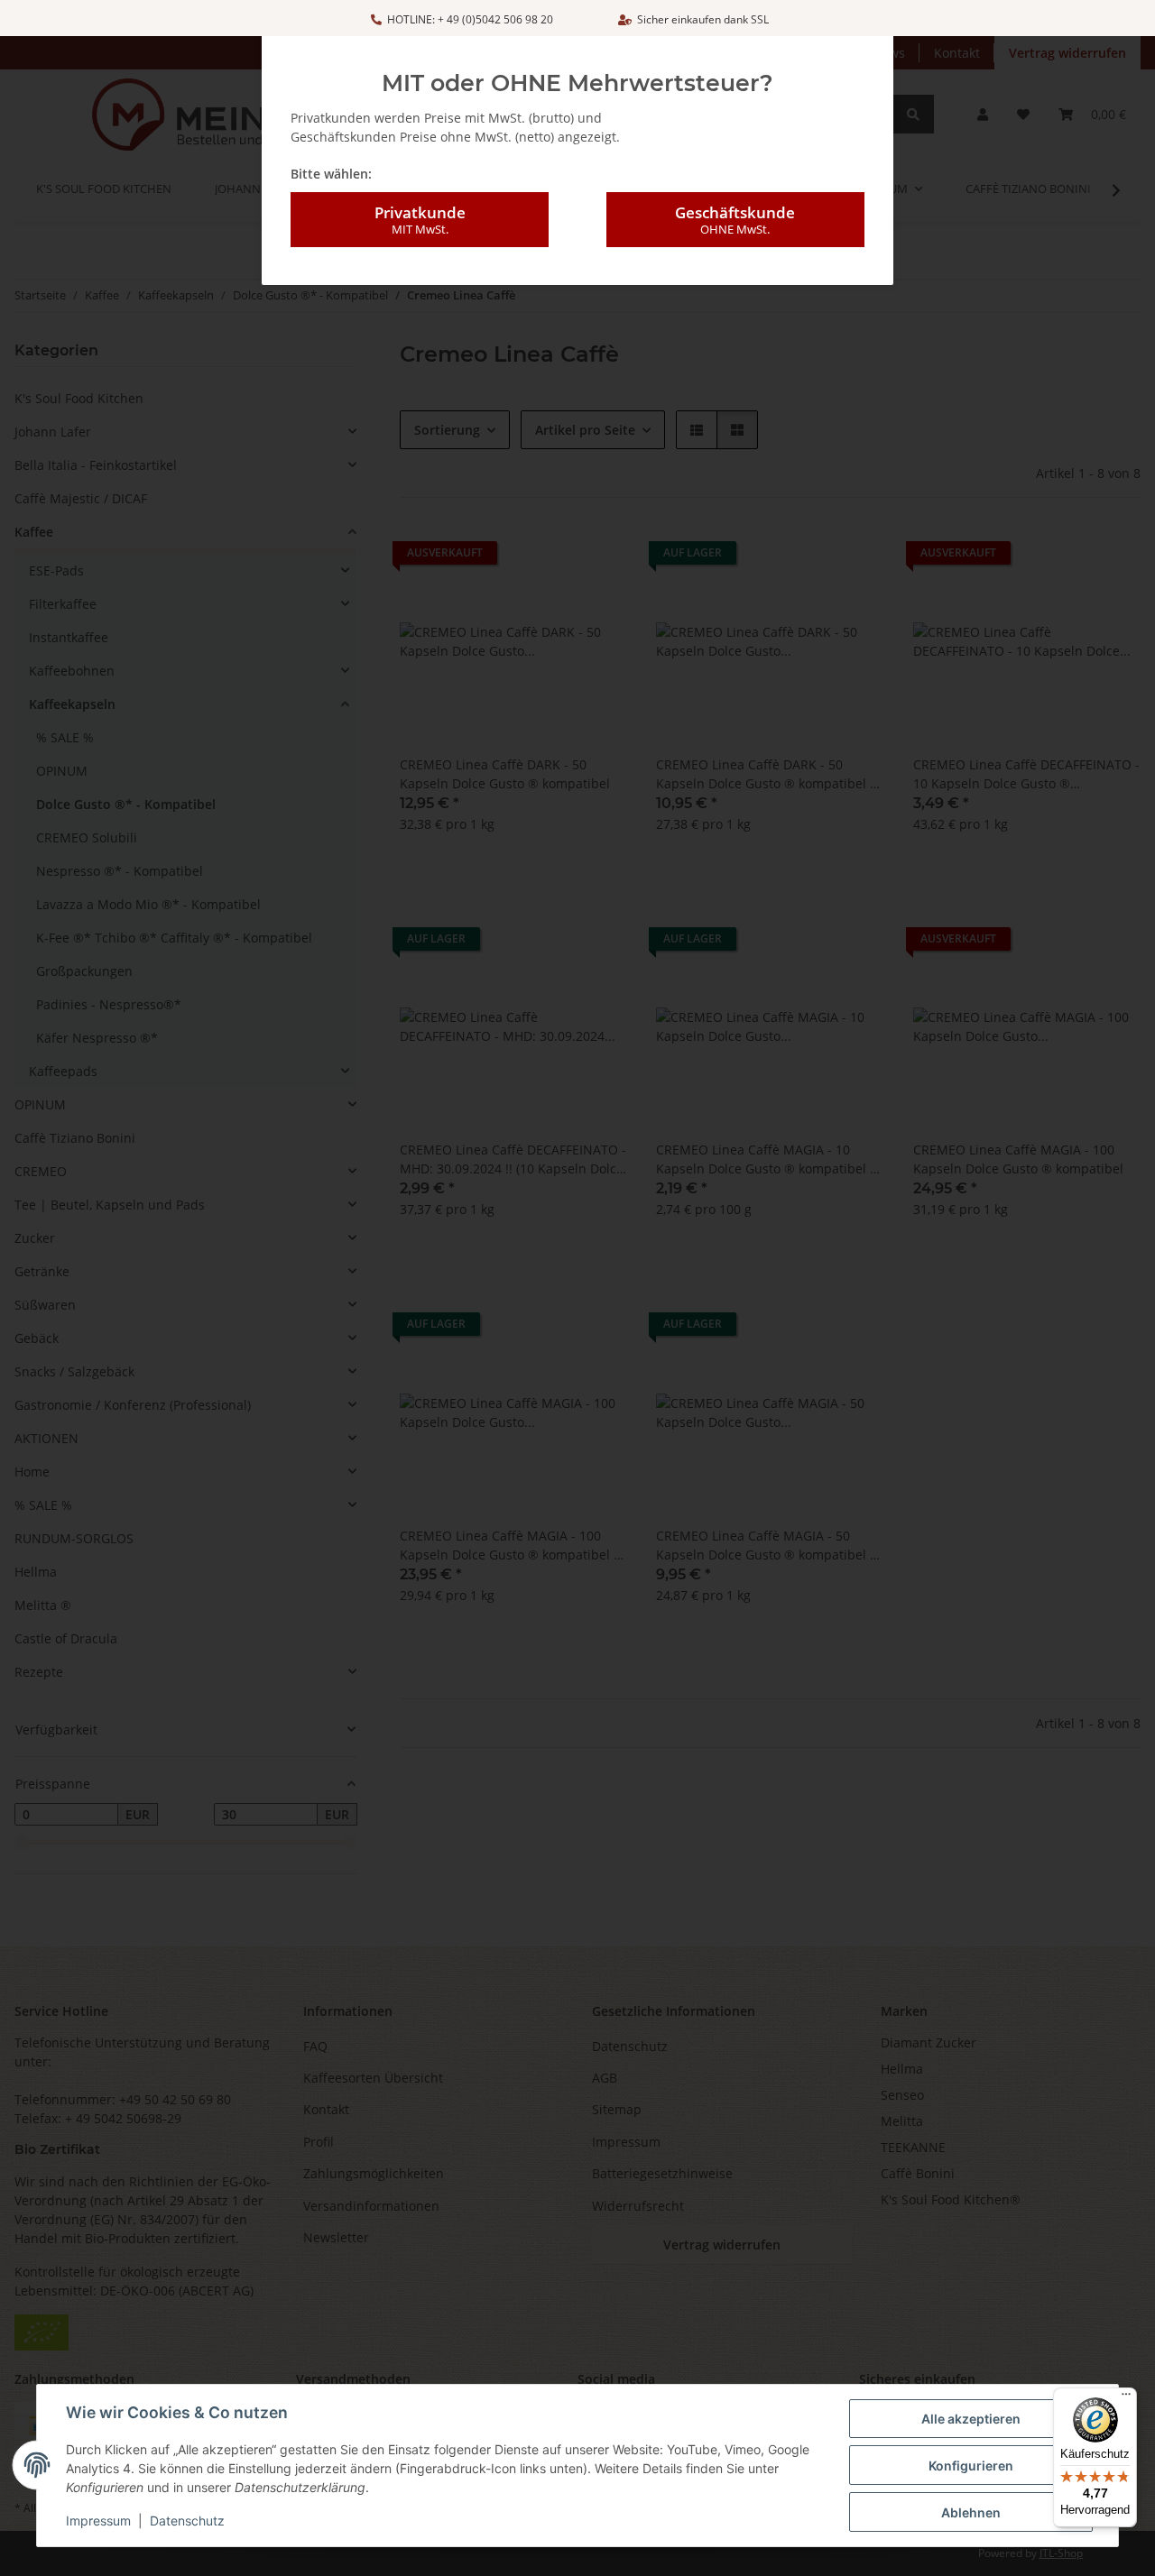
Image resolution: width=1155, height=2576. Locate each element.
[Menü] (1126, 2398)
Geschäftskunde (735, 220)
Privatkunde (420, 220)
